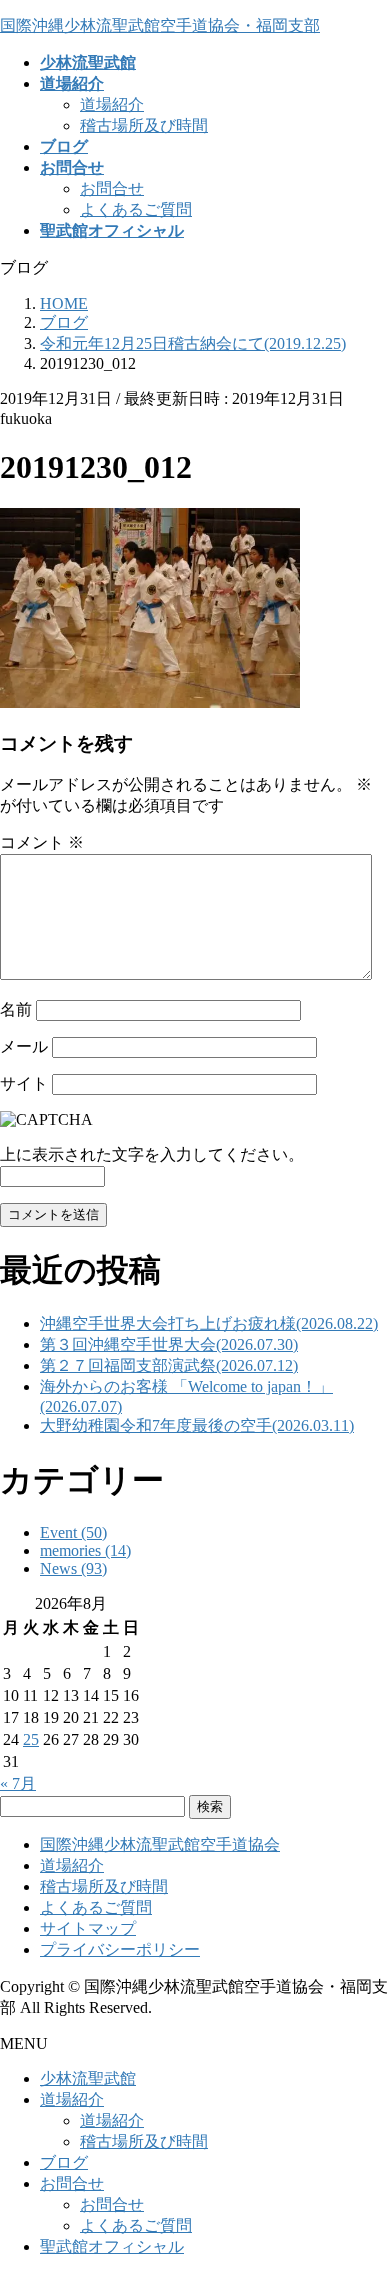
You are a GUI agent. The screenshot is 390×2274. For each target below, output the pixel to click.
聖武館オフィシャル (112, 2246)
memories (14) (85, 1550)
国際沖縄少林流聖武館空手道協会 (160, 1844)
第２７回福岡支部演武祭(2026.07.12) (169, 1365)
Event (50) (73, 1532)
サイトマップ (88, 1928)
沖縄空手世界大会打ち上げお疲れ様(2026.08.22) (209, 1323)
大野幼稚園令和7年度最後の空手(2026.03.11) (197, 1425)
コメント (42, 842)
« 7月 (18, 1783)
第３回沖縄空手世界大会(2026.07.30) (169, 1344)
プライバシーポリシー (120, 1949)
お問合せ (112, 188)
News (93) (73, 1568)
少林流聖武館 (88, 2078)
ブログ (64, 2162)
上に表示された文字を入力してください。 (152, 1154)
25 (31, 1739)
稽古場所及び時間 (144, 125)
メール (24, 1046)
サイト (24, 1083)
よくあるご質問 (136, 209)
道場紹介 (112, 104)
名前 (16, 1009)
